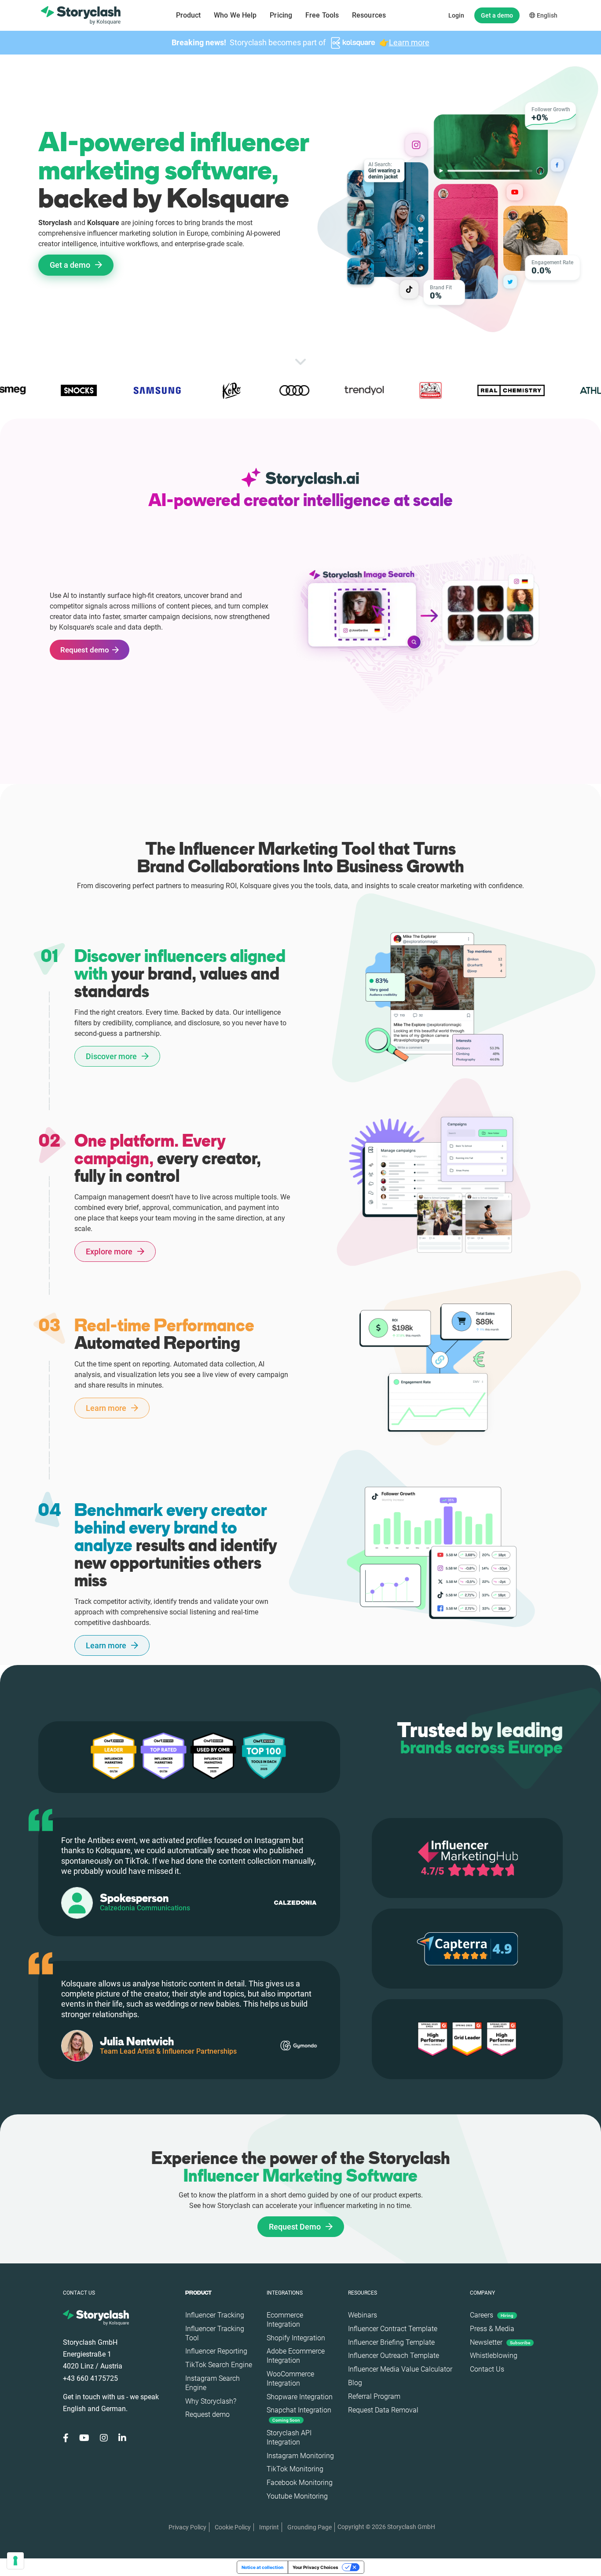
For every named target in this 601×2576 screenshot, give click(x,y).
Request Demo (296, 2227)
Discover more (112, 1056)
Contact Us (487, 2369)
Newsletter (500, 2342)
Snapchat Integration (299, 2414)
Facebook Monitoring (300, 2483)
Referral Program (374, 2396)
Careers (492, 2315)
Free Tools (322, 15)
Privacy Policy (187, 2527)
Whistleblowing (494, 2356)
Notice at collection (262, 2567)
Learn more (409, 42)
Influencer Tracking (215, 2315)
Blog (355, 2383)
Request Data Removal (383, 2410)
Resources (369, 15)
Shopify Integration (296, 2338)
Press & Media (492, 2329)
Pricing (281, 15)
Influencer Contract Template (393, 2329)
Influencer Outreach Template (394, 2356)
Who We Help (235, 15)
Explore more (110, 1252)
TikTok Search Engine (219, 2365)
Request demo (85, 650)
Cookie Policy (233, 2527)
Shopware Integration (300, 2397)
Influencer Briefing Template (391, 2342)
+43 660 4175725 (90, 2378)
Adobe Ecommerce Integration (296, 2356)
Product (189, 15)
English (546, 15)
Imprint (269, 2527)
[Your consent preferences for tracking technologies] (15, 2561)
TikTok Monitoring (295, 2469)
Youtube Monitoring (297, 2496)
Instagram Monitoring (300, 2456)
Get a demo (497, 15)
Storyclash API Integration (289, 2438)
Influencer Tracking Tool (215, 2333)
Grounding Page (310, 2527)
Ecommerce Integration (285, 2320)
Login (456, 15)
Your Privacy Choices (315, 2567)
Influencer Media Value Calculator (400, 2369)
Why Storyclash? (211, 2401)
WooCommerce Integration (290, 2379)
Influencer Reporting (216, 2351)
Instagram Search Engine (213, 2383)
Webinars (363, 2315)
